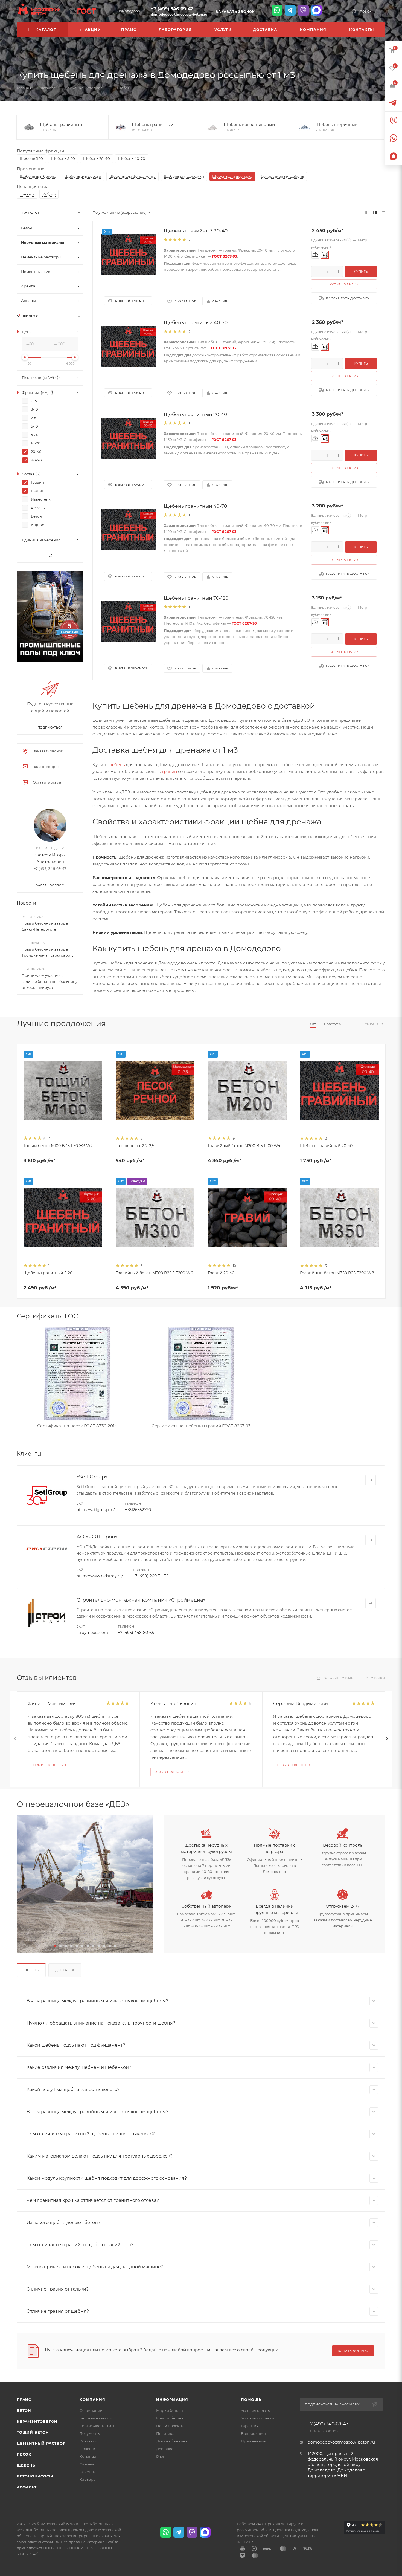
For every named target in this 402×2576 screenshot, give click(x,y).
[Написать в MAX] (316, 10)
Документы (90, 2433)
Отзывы (87, 2464)
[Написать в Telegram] (290, 10)
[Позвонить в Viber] (303, 10)
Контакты (88, 2441)
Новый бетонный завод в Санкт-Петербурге (45, 926)
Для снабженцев (172, 2441)
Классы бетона (170, 2418)
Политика (165, 2433)
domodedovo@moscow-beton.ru (179, 14)
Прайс (24, 2399)
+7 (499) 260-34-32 (151, 1576)
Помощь (251, 2399)
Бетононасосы (35, 2476)
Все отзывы (374, 1678)
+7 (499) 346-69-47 (172, 9)
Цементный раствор (41, 2443)
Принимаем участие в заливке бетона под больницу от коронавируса (49, 981)
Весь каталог (373, 1024)
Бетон (24, 2410)
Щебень (31, 1970)
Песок (24, 2454)
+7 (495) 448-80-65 (136, 1633)
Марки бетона (170, 2410)
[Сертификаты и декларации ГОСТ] (82, 10)
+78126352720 (138, 1510)
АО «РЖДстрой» (97, 1537)
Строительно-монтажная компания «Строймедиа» (141, 1600)
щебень (116, 765)
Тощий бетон (33, 2432)
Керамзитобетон (37, 2421)
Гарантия (250, 2426)
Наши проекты (170, 2426)
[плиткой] (367, 213)
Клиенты (88, 2472)
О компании (91, 2410)
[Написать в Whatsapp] (277, 10)
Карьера (88, 2479)
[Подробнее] (371, 1480)
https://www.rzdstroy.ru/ (100, 1576)
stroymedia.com (92, 1633)
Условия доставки (257, 2418)
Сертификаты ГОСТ (97, 2426)
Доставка (65, 1970)
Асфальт (27, 2487)
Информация (172, 2399)
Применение (253, 2441)
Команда (88, 2456)
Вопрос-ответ (254, 2433)
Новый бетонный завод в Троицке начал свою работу (48, 952)
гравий (169, 771)
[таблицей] (384, 213)
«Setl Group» (92, 1477)
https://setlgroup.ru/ (96, 1510)
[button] (55, 1946)
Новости (26, 903)
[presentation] (15, 1739)
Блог (160, 2456)
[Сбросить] (50, 555)
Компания (92, 2399)
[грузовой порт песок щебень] (85, 1884)
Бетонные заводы (96, 2418)
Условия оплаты (256, 2410)
